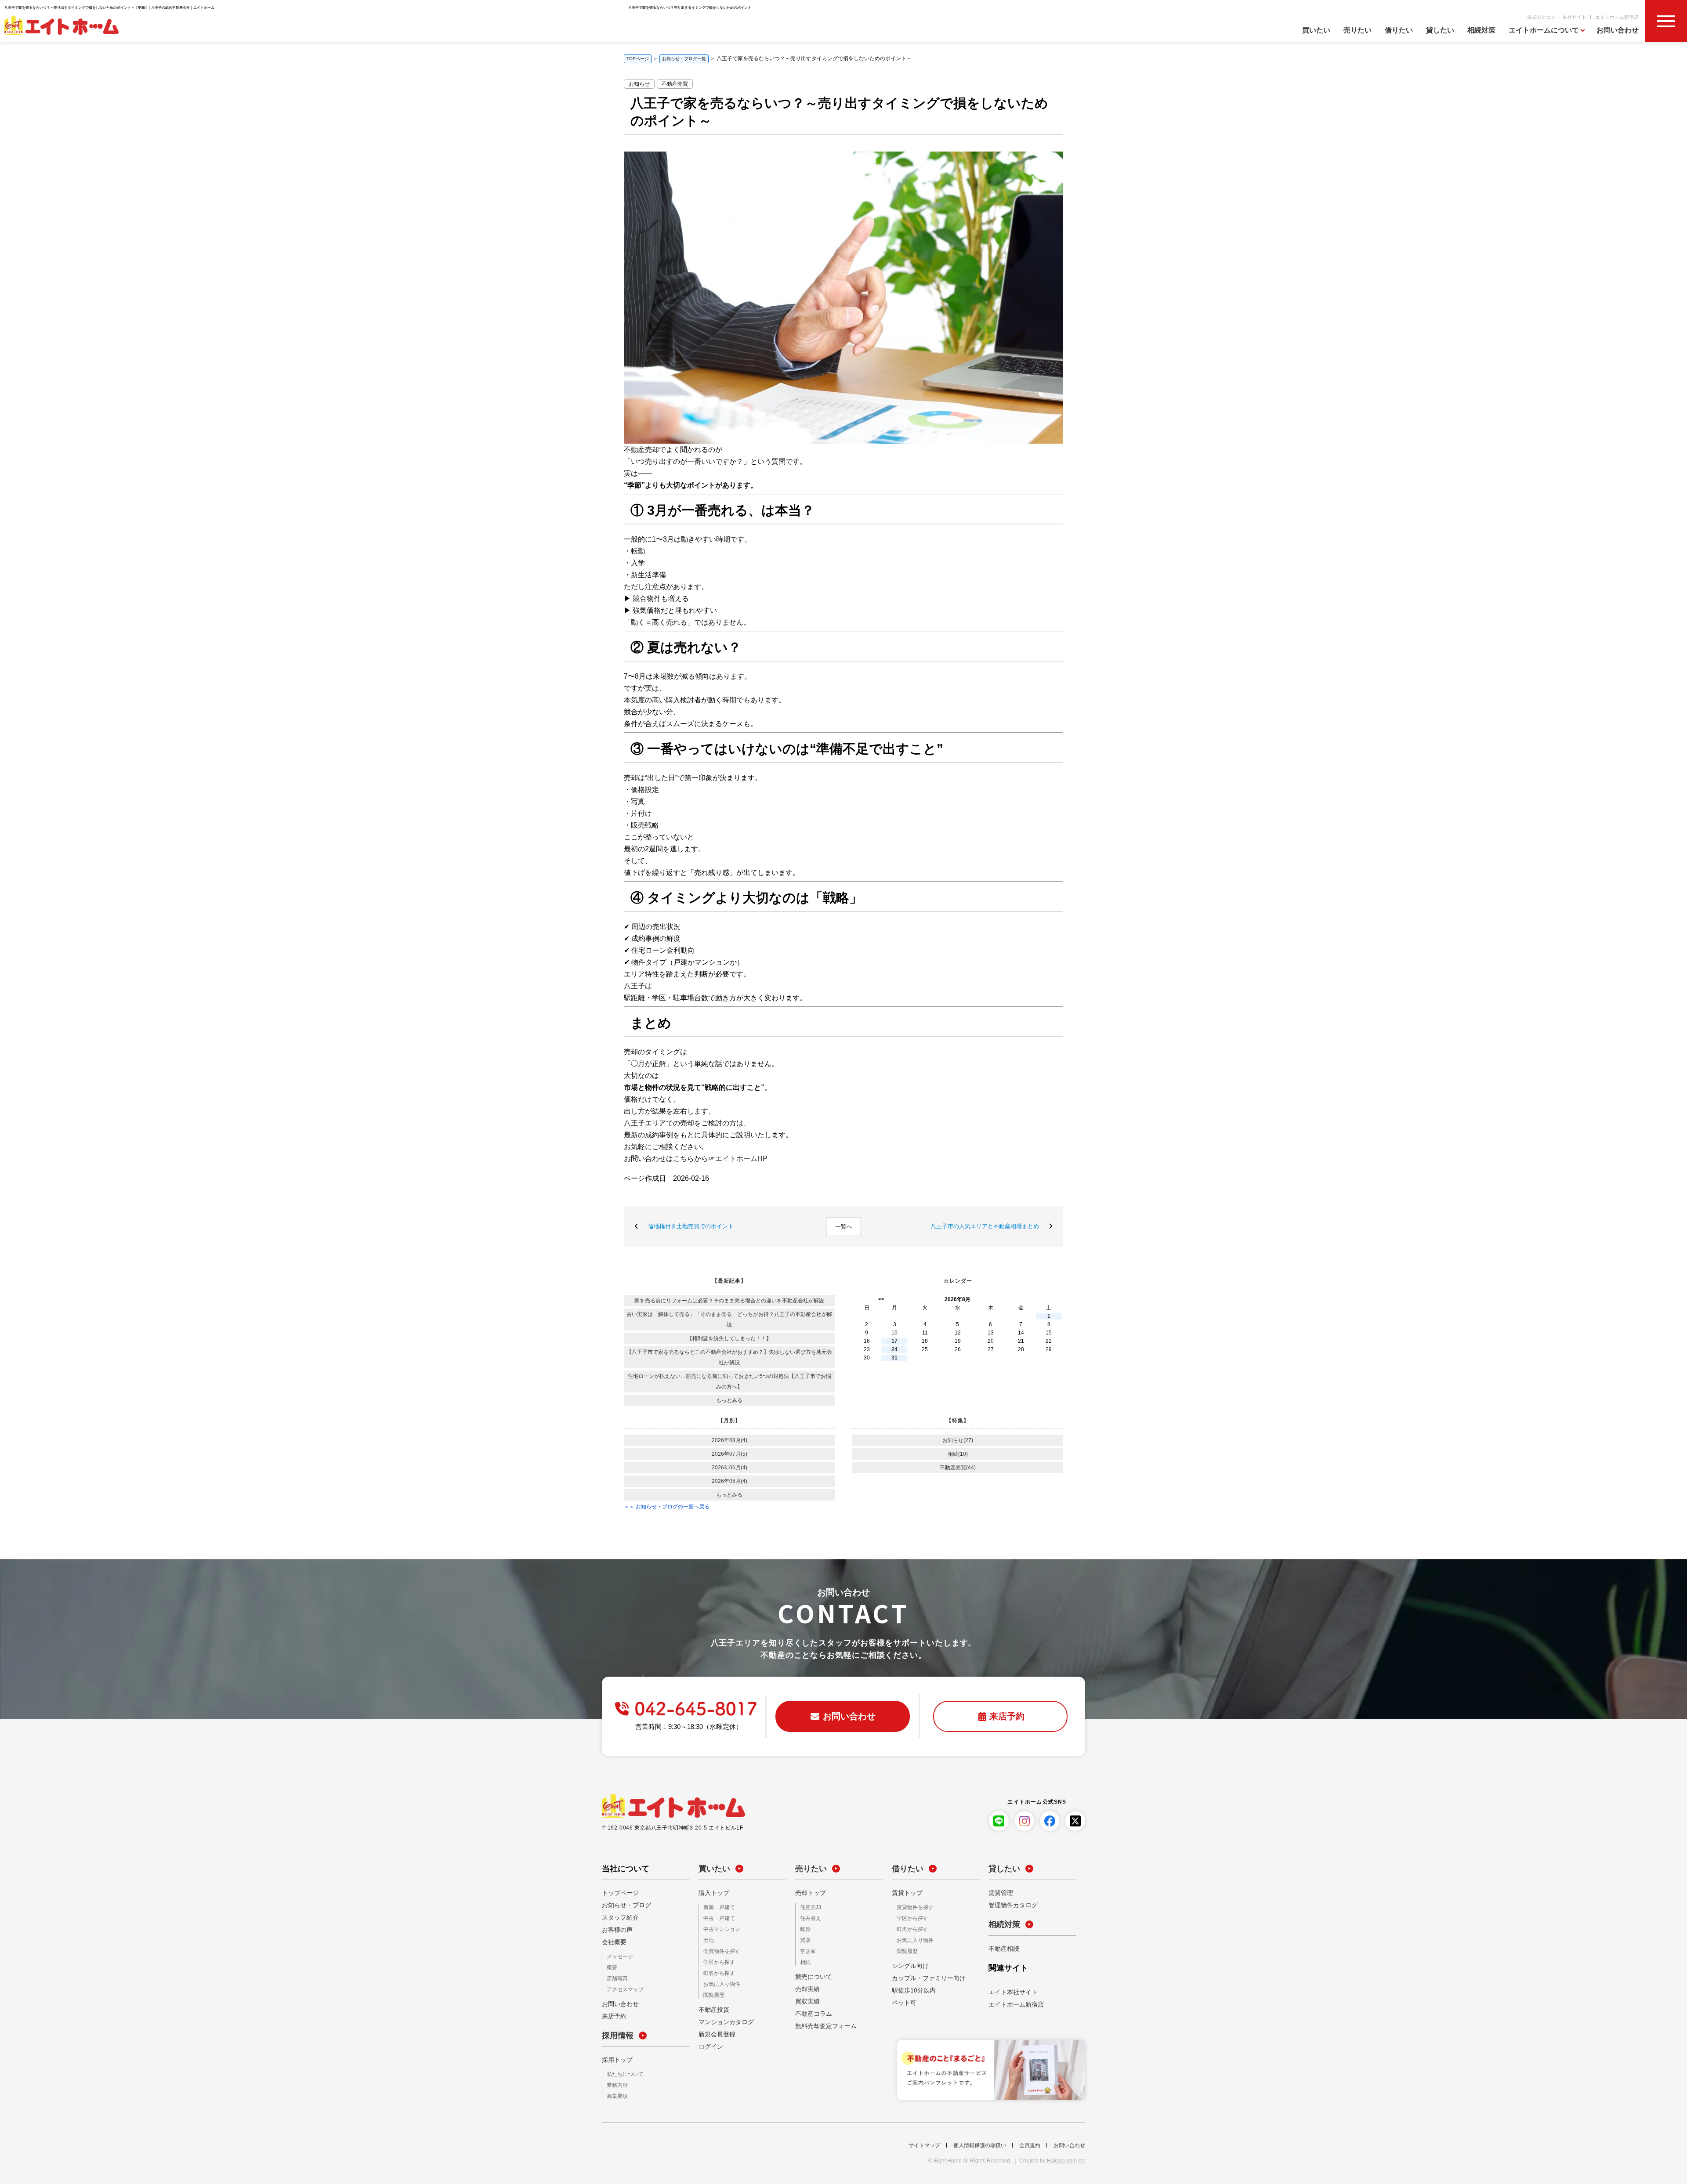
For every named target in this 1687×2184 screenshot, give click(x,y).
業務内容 (615, 2084)
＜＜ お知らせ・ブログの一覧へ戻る (667, 1507)
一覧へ (844, 1227)
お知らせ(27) (958, 1440)
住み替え (809, 1918)
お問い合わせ (1618, 30)
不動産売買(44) (958, 1468)
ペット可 (902, 2001)
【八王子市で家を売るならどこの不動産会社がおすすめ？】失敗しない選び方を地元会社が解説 (729, 1357)
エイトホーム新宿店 (1617, 17)
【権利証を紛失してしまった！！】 (729, 1338)
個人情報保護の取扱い (980, 2143)
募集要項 (615, 2094)
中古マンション (719, 1929)
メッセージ (618, 1957)
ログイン (709, 2043)
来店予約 (612, 2015)
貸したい (1440, 30)
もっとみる (729, 1400)
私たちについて (622, 2073)
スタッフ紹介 (618, 1917)
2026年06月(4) (729, 1468)
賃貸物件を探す (912, 1907)
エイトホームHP (741, 1159)
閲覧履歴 (712, 1992)
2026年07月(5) (729, 1454)
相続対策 (1481, 30)
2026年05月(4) (729, 1481)
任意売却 (809, 1907)
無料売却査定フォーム (822, 2024)
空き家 (807, 1950)
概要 (611, 1967)
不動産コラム (811, 2011)
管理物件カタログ (1010, 1905)
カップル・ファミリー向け (923, 1976)
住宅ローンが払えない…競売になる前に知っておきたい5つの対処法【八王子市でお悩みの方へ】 (729, 1381)
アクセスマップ (622, 1988)
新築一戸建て (717, 1907)
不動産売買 (675, 84)
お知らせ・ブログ (623, 1905)
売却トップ (808, 1893)
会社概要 (612, 1942)
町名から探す (717, 1971)
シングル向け (908, 1964)
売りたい (1358, 30)
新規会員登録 (714, 2031)
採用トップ (615, 2058)
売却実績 (806, 1987)
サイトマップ (924, 2143)
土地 (708, 1939)
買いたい (1316, 30)
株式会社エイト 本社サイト (1557, 17)
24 (894, 1349)
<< (881, 1299)
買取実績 (806, 1999)
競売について (811, 1974)
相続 (804, 1960)
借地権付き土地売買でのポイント (691, 1226)
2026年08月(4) (729, 1440)
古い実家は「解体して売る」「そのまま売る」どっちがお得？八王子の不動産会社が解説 (729, 1320)
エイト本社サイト (1010, 1992)
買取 (804, 1939)
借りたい (1399, 30)
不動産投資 (712, 2006)
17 (894, 1341)
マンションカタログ (722, 2018)
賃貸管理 (999, 1893)
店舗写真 (615, 1978)
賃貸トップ (905, 1893)
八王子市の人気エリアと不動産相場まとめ (985, 1226)
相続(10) (958, 1454)
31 (894, 1358)
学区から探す (717, 1960)
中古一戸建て (717, 1918)
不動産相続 (1002, 1949)
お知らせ (639, 84)
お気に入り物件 (719, 1981)
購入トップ (712, 1893)
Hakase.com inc (1066, 2159)
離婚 (804, 1929)
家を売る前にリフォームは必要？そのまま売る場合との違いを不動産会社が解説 (729, 1301)
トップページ (618, 1893)
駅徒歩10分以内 (911, 1989)
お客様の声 (615, 1930)
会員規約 (1030, 2143)
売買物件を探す (719, 1950)
